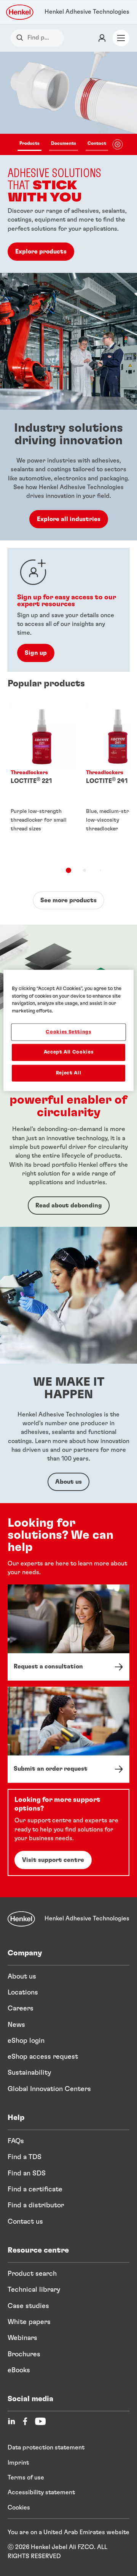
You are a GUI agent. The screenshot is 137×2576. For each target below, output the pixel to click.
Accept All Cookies (69, 1052)
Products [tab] (29, 143)
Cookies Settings (68, 1032)
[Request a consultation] (68, 1633)
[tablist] (63, 144)
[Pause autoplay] (118, 144)
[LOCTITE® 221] (42, 780)
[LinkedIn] (11, 2421)
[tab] (68, 870)
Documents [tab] (64, 143)
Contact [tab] (97, 143)
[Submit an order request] (68, 1735)
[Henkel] (21, 1919)
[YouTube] (40, 2421)
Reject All (69, 1073)
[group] (68, 162)
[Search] (22, 38)
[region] (68, 1031)
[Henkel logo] (20, 12)
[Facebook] (25, 2421)
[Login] (102, 38)
